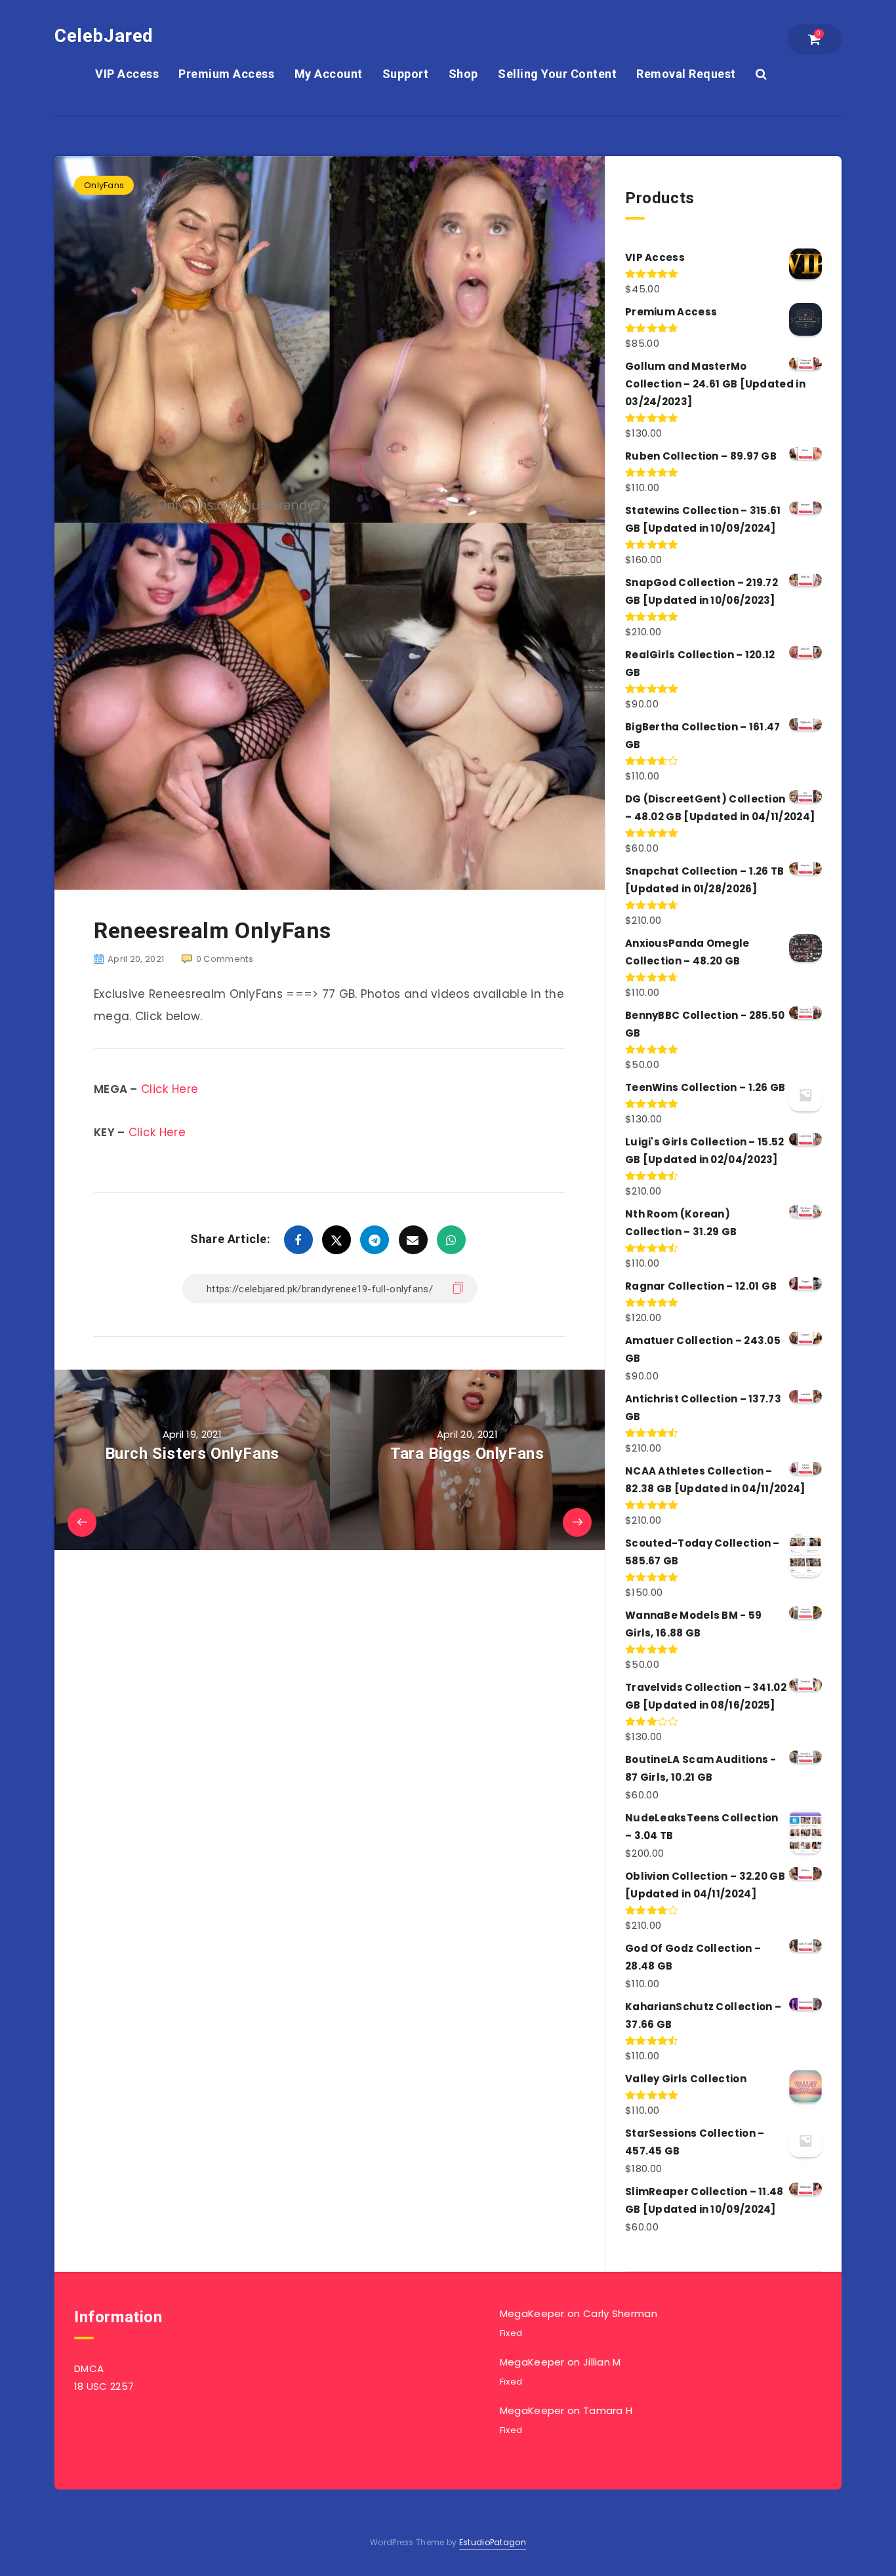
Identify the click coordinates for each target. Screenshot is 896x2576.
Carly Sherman (620, 2313)
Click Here (170, 1089)
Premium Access (226, 74)
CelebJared (104, 36)
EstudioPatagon (493, 2542)
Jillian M (602, 2362)
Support (406, 74)
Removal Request (686, 74)
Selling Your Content (557, 74)
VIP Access (127, 74)
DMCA (89, 2368)
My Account (329, 74)
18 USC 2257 (104, 2386)
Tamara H (608, 2410)
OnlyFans (104, 185)
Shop (463, 74)
